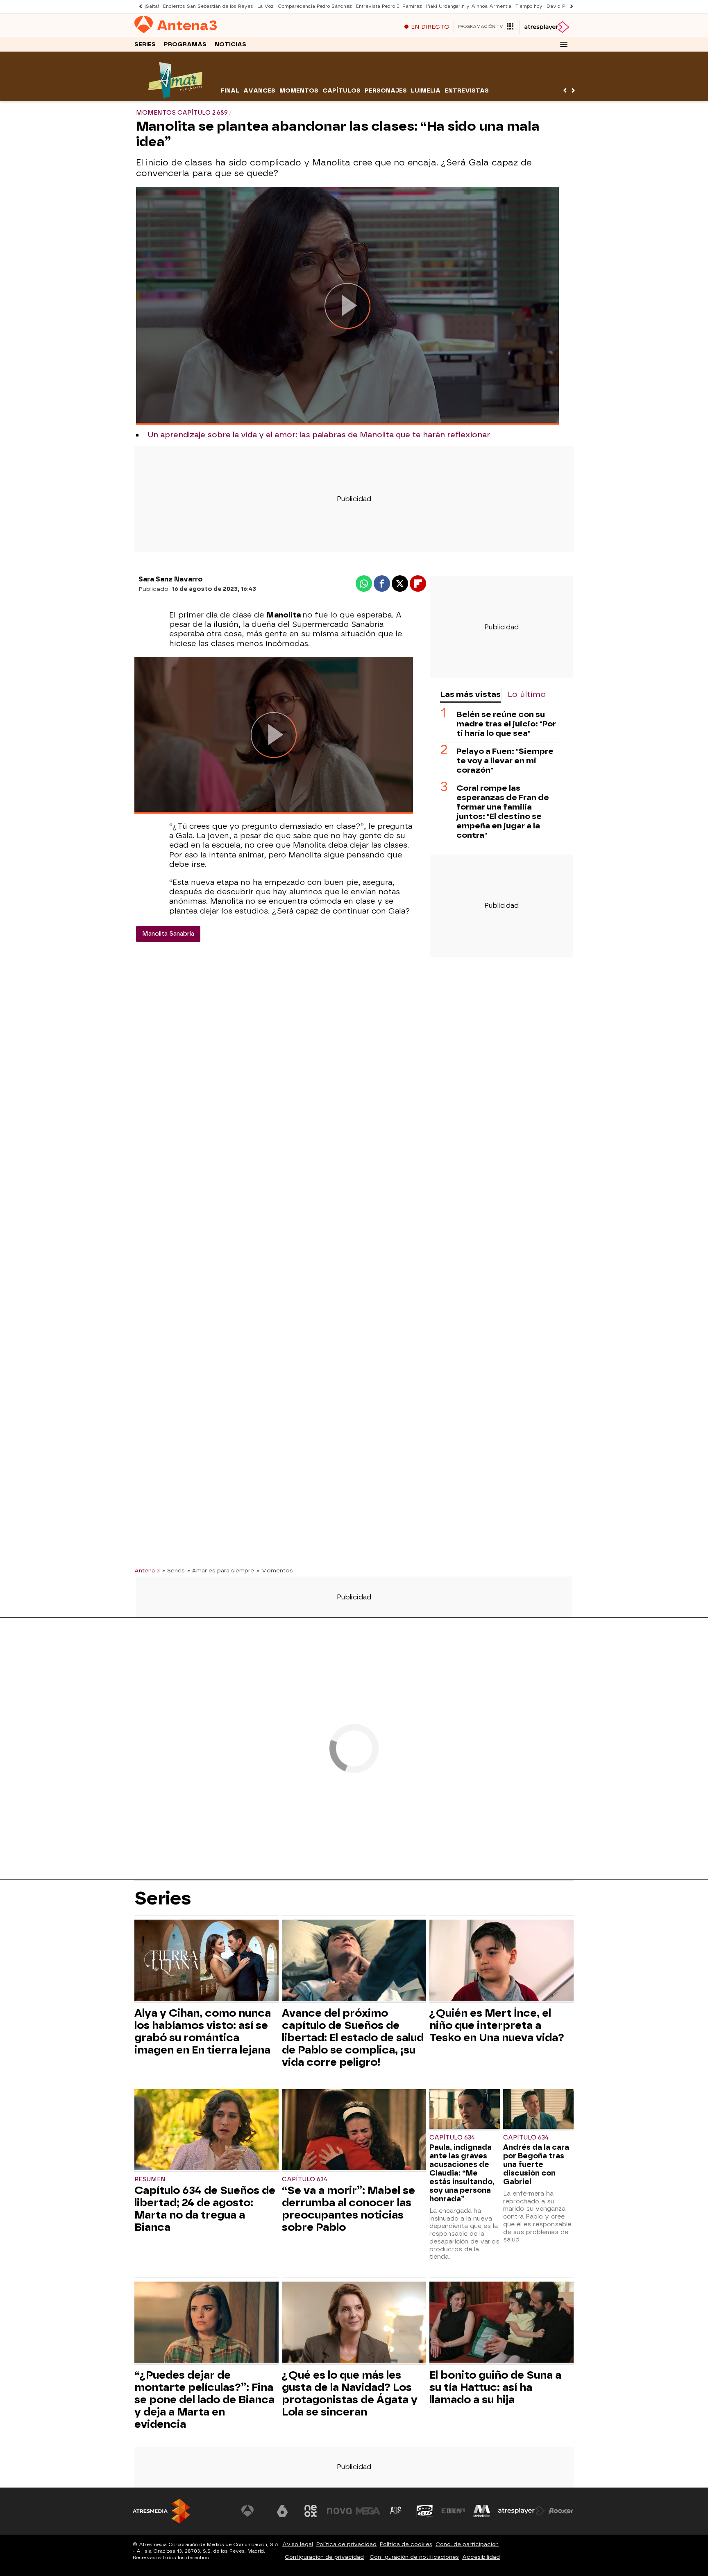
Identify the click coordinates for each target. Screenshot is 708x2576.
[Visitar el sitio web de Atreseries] (396, 2511)
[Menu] (564, 44)
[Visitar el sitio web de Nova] (339, 2511)
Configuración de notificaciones (414, 2557)
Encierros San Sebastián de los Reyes (208, 6)
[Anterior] (138, 6)
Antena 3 (147, 1570)
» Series (174, 1570)
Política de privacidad (346, 2544)
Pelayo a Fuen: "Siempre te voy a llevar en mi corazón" (505, 761)
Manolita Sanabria (168, 934)
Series (145, 44)
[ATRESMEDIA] (161, 2511)
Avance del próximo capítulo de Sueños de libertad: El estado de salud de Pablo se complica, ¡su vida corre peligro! (353, 2038)
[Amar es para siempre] (177, 96)
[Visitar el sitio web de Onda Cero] (425, 2511)
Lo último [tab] (527, 694)
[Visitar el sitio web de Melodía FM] (482, 2511)
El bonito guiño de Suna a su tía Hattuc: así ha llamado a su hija (495, 2387)
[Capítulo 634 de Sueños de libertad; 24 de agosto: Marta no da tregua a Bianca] (206, 2131)
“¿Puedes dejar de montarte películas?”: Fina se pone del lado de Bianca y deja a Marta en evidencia (204, 2400)
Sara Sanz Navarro (171, 579)
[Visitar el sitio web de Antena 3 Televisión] (254, 2511)
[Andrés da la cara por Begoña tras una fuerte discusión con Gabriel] (538, 2110)
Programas (185, 44)
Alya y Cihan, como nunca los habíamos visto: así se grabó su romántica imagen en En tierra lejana (203, 2031)
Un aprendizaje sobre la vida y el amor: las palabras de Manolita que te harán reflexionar (319, 435)
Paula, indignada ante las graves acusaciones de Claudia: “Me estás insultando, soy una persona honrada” (462, 2173)
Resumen (150, 2179)
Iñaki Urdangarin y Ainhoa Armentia (469, 6)
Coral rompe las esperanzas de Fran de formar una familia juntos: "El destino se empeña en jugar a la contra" (503, 812)
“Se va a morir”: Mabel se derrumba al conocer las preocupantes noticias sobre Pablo (348, 2209)
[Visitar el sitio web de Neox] (311, 2511)
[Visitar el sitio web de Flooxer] (561, 2511)
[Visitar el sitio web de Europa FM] (453, 2511)
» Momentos (275, 1570)
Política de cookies (406, 2544)
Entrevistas (467, 91)
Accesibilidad (481, 2557)
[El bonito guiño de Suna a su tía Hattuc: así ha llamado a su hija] (501, 2323)
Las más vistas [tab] (470, 694)
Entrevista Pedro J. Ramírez (389, 6)
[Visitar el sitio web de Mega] (368, 2511)
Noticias (230, 44)
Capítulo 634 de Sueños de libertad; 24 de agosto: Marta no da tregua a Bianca (205, 2209)
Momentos (299, 91)
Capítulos (342, 91)
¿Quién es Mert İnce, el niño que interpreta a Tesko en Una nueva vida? (497, 2025)
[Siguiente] (570, 6)
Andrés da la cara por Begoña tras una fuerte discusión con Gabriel (536, 2164)
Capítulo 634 (305, 2179)
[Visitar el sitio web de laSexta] (282, 2511)
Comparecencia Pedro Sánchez (315, 6)
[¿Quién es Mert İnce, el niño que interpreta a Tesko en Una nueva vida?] (501, 1961)
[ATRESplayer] (546, 27)
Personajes (386, 91)
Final (230, 91)
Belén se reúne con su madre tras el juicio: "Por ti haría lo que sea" (506, 724)
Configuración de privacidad (324, 2557)
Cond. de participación (467, 2544)
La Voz (265, 6)
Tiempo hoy (529, 6)
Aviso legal (298, 2544)
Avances (259, 91)
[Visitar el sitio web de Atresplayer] (522, 2511)
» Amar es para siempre (221, 1570)
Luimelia (426, 91)
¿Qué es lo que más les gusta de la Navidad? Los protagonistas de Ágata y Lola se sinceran (350, 2393)
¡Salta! (152, 6)
